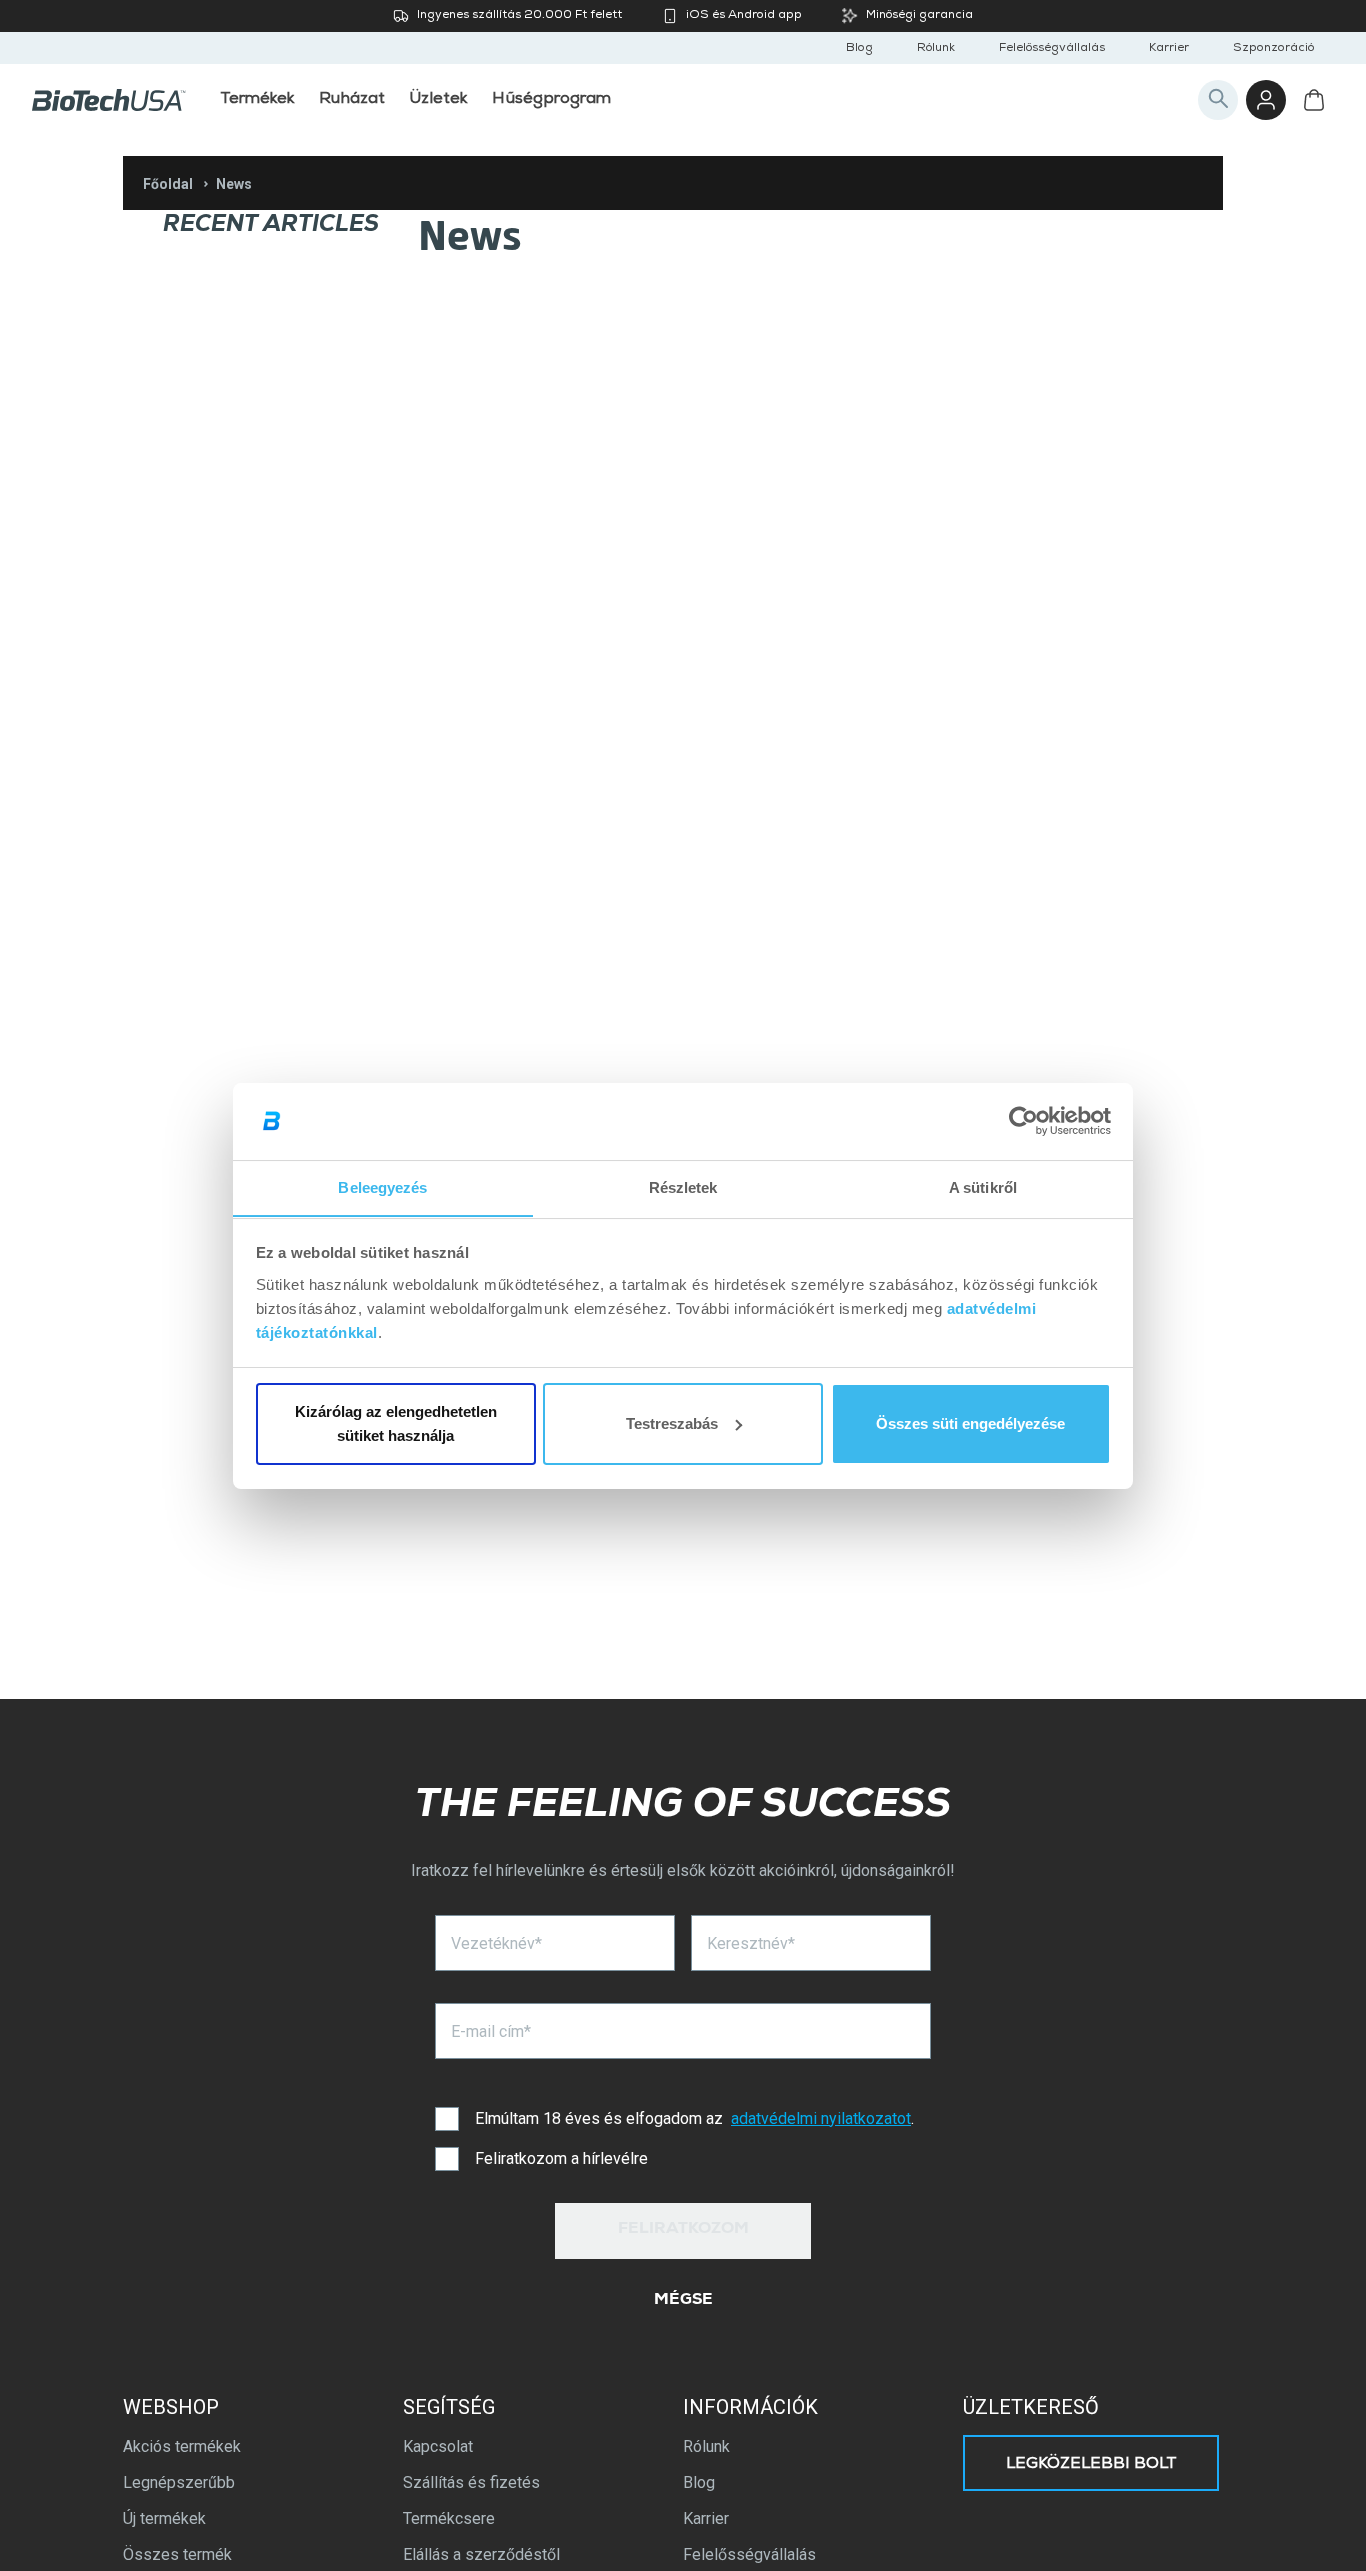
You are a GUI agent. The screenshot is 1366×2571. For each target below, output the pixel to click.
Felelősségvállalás (1052, 49)
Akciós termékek (182, 2446)
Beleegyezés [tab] (382, 1186)
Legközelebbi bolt (1091, 2465)
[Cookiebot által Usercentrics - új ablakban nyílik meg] (1023, 1121)
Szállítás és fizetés (471, 2482)
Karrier (1169, 49)
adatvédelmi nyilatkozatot (821, 2118)
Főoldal (168, 184)
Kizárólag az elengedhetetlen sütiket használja (396, 1423)
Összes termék (177, 2554)
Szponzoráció (1273, 49)
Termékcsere (449, 2518)
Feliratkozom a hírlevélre (561, 2158)
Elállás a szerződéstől (481, 2554)
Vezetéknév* (496, 1943)
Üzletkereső (1031, 2407)
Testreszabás (672, 1423)
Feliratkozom (683, 2230)
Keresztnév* (751, 1943)
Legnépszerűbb (179, 2482)
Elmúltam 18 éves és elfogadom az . (694, 2118)
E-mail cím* (491, 2031)
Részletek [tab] (683, 1186)
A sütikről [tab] (983, 1186)
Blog (859, 49)
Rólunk (936, 49)
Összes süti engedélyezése (970, 1423)
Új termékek (164, 2518)
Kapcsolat (438, 2446)
